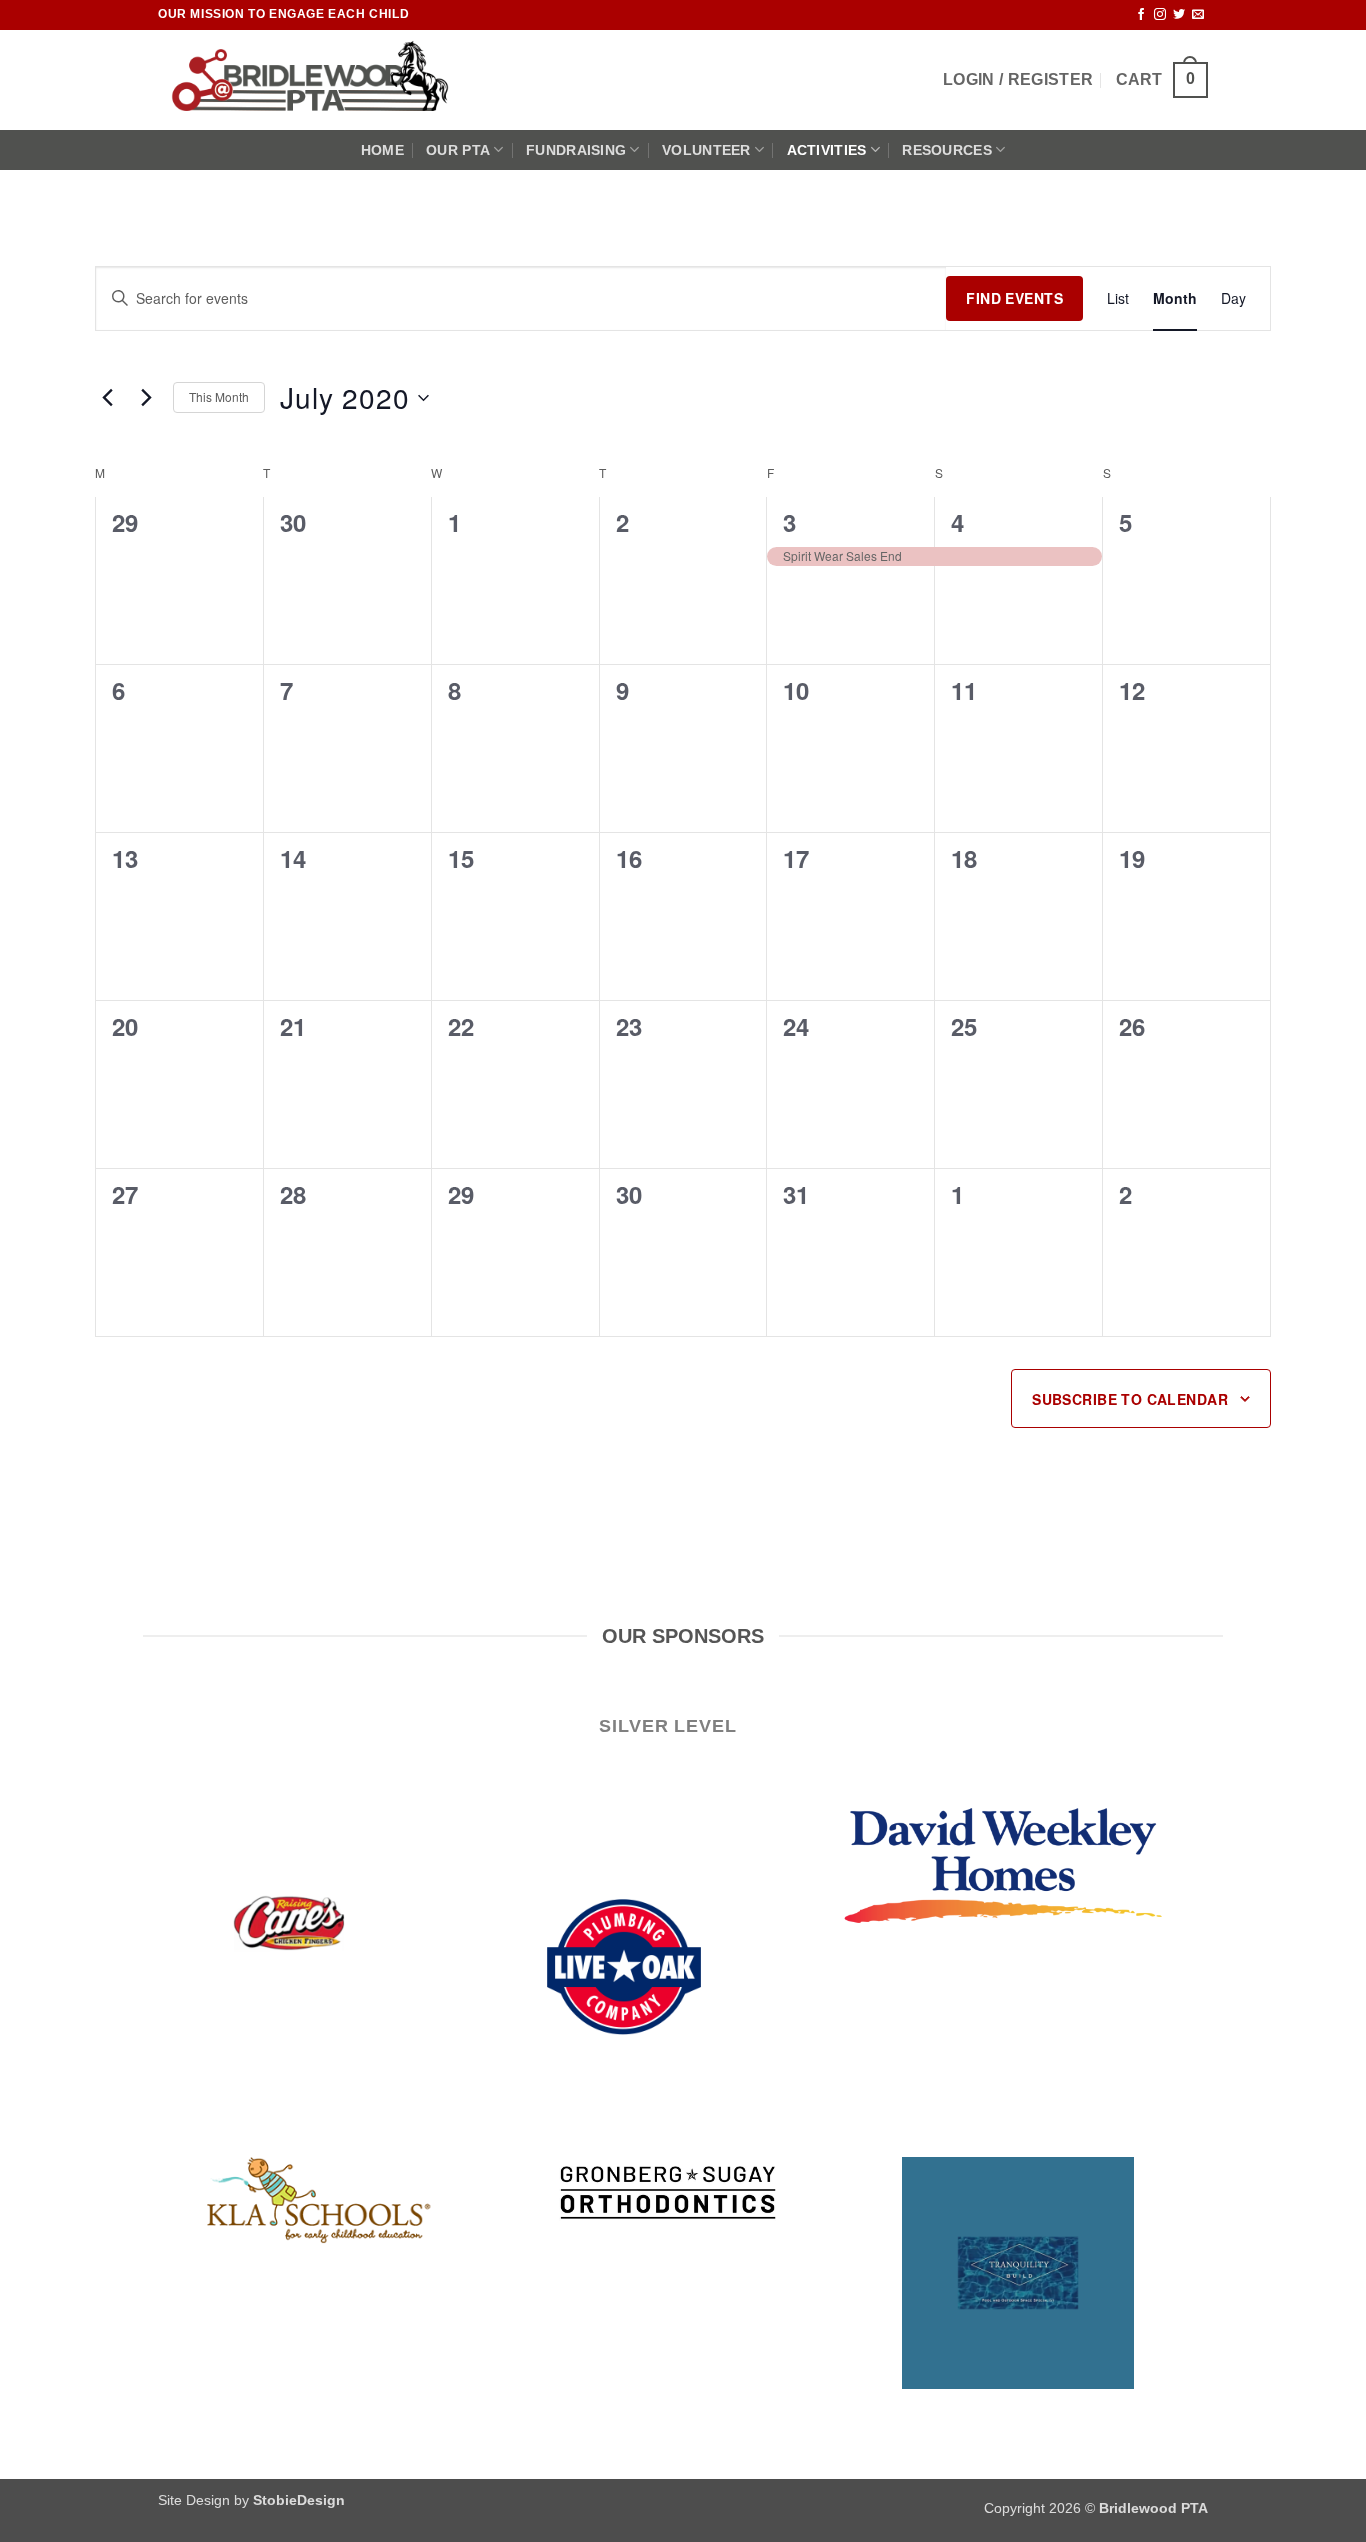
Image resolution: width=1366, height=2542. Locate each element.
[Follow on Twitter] (1179, 15)
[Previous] (204, 2082)
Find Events (1014, 298)
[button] (1018, 80)
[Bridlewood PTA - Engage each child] (320, 80)
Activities (827, 150)
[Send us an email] (1198, 15)
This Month (219, 396)
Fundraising (576, 150)
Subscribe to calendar (1130, 1399)
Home (382, 150)
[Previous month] (107, 398)
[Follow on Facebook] (1141, 15)
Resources (947, 150)
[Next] (1162, 2082)
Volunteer (706, 150)
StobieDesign (299, 2500)
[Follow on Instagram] (1160, 15)
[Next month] (146, 398)
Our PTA (458, 150)
